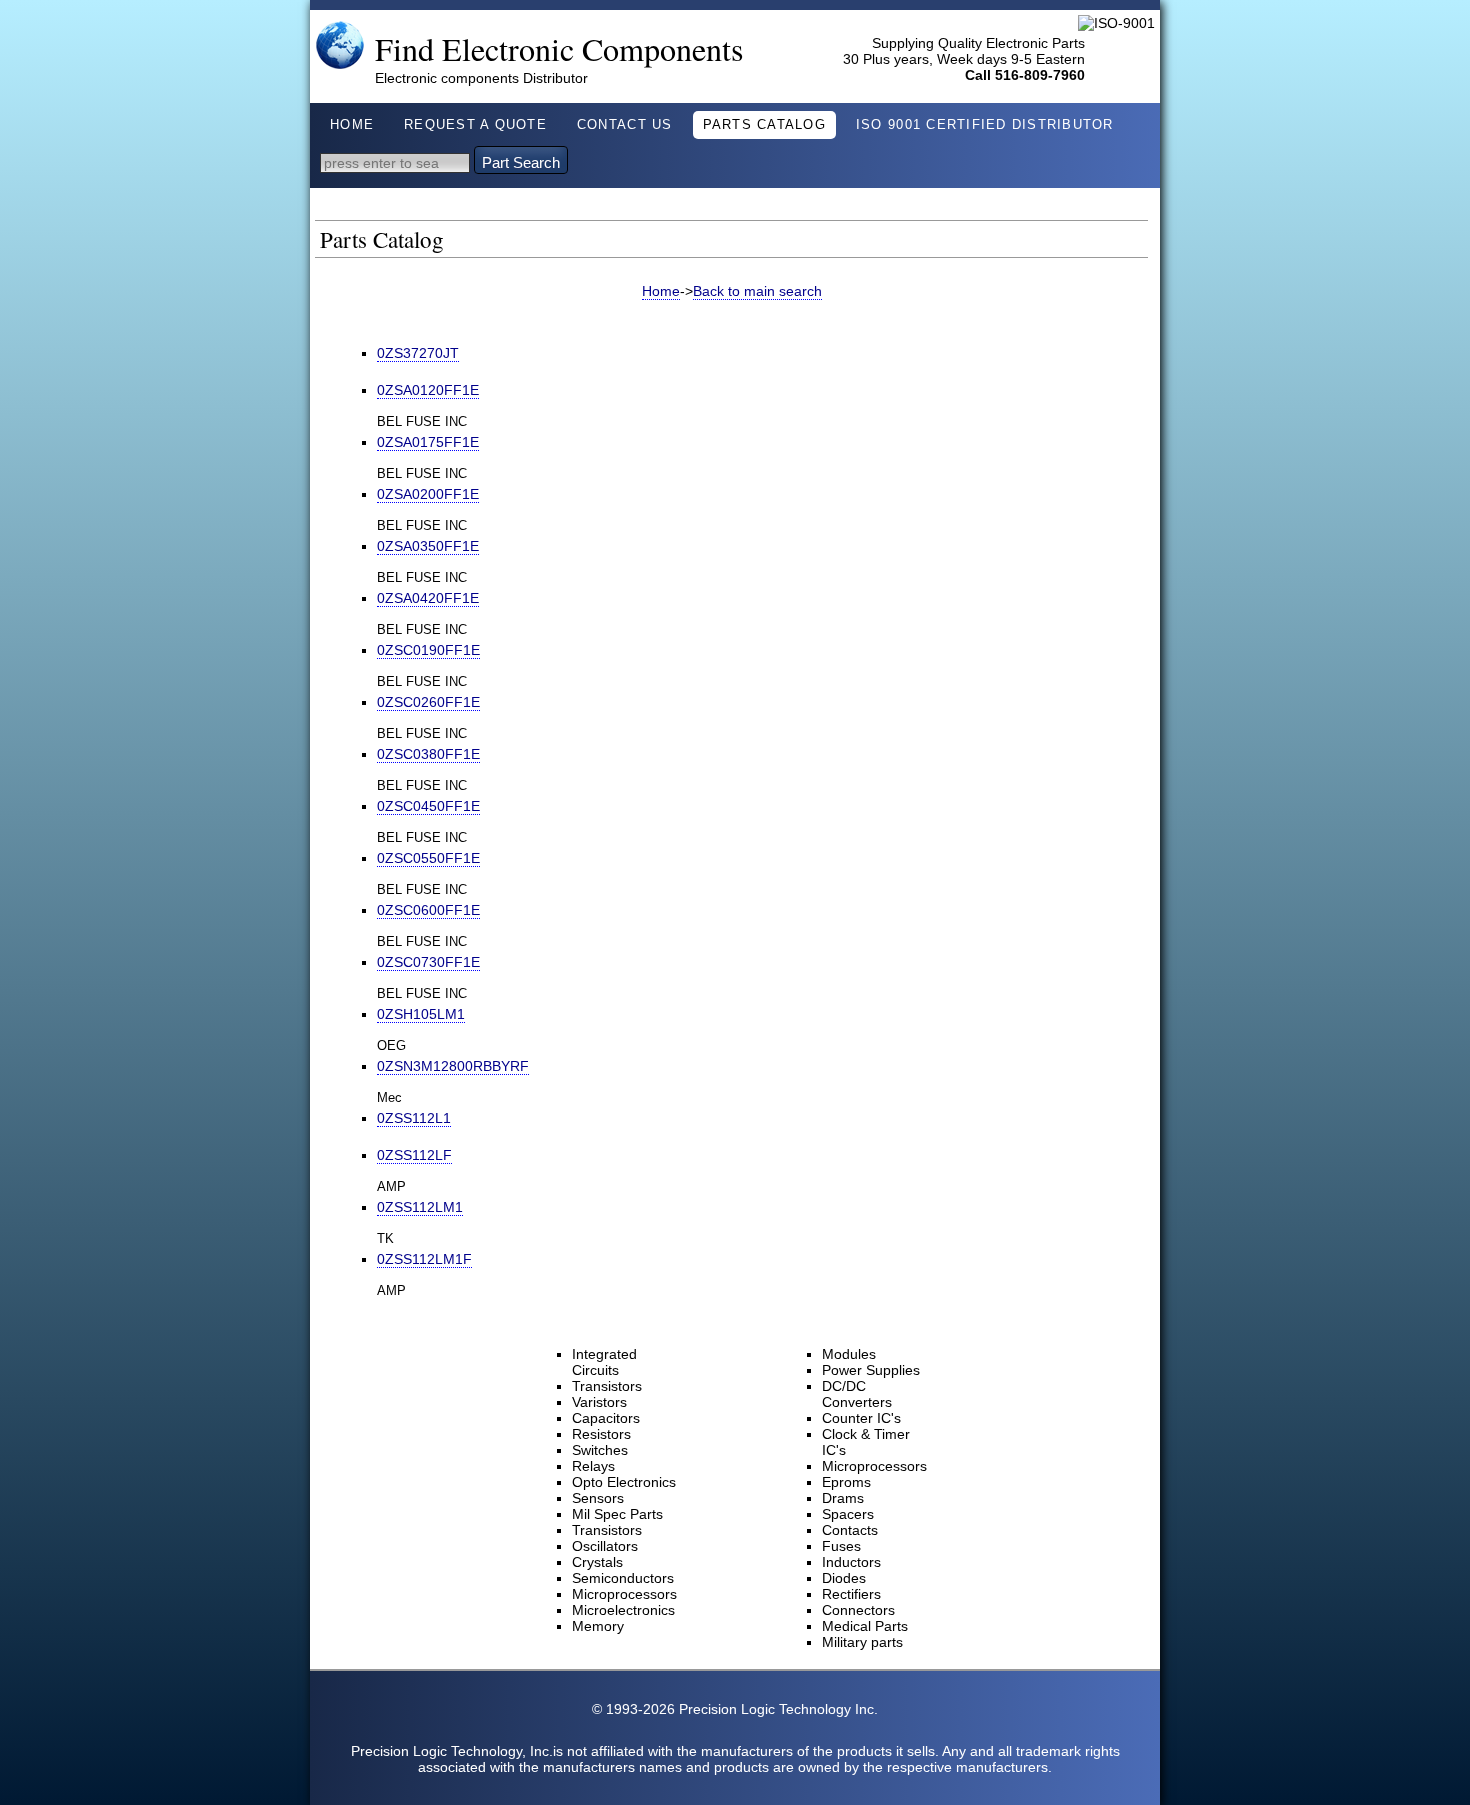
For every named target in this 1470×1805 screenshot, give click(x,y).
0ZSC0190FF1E (428, 650)
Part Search (521, 162)
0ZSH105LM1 (421, 1014)
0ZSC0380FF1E (428, 754)
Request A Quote (475, 125)
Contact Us (625, 125)
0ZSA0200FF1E (428, 494)
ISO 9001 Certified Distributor (985, 125)
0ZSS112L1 (414, 1118)
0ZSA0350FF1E (428, 546)
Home (352, 125)
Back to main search (757, 291)
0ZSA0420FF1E (428, 598)
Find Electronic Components (559, 48)
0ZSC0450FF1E (428, 806)
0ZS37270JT (418, 353)
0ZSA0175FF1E (428, 442)
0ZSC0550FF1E (428, 858)
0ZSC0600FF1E (428, 910)
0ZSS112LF (414, 1155)
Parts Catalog (764, 125)
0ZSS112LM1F (424, 1259)
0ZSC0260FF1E (428, 702)
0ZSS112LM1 (420, 1207)
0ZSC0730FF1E (428, 962)
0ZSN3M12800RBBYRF (453, 1066)
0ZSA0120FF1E (428, 390)
